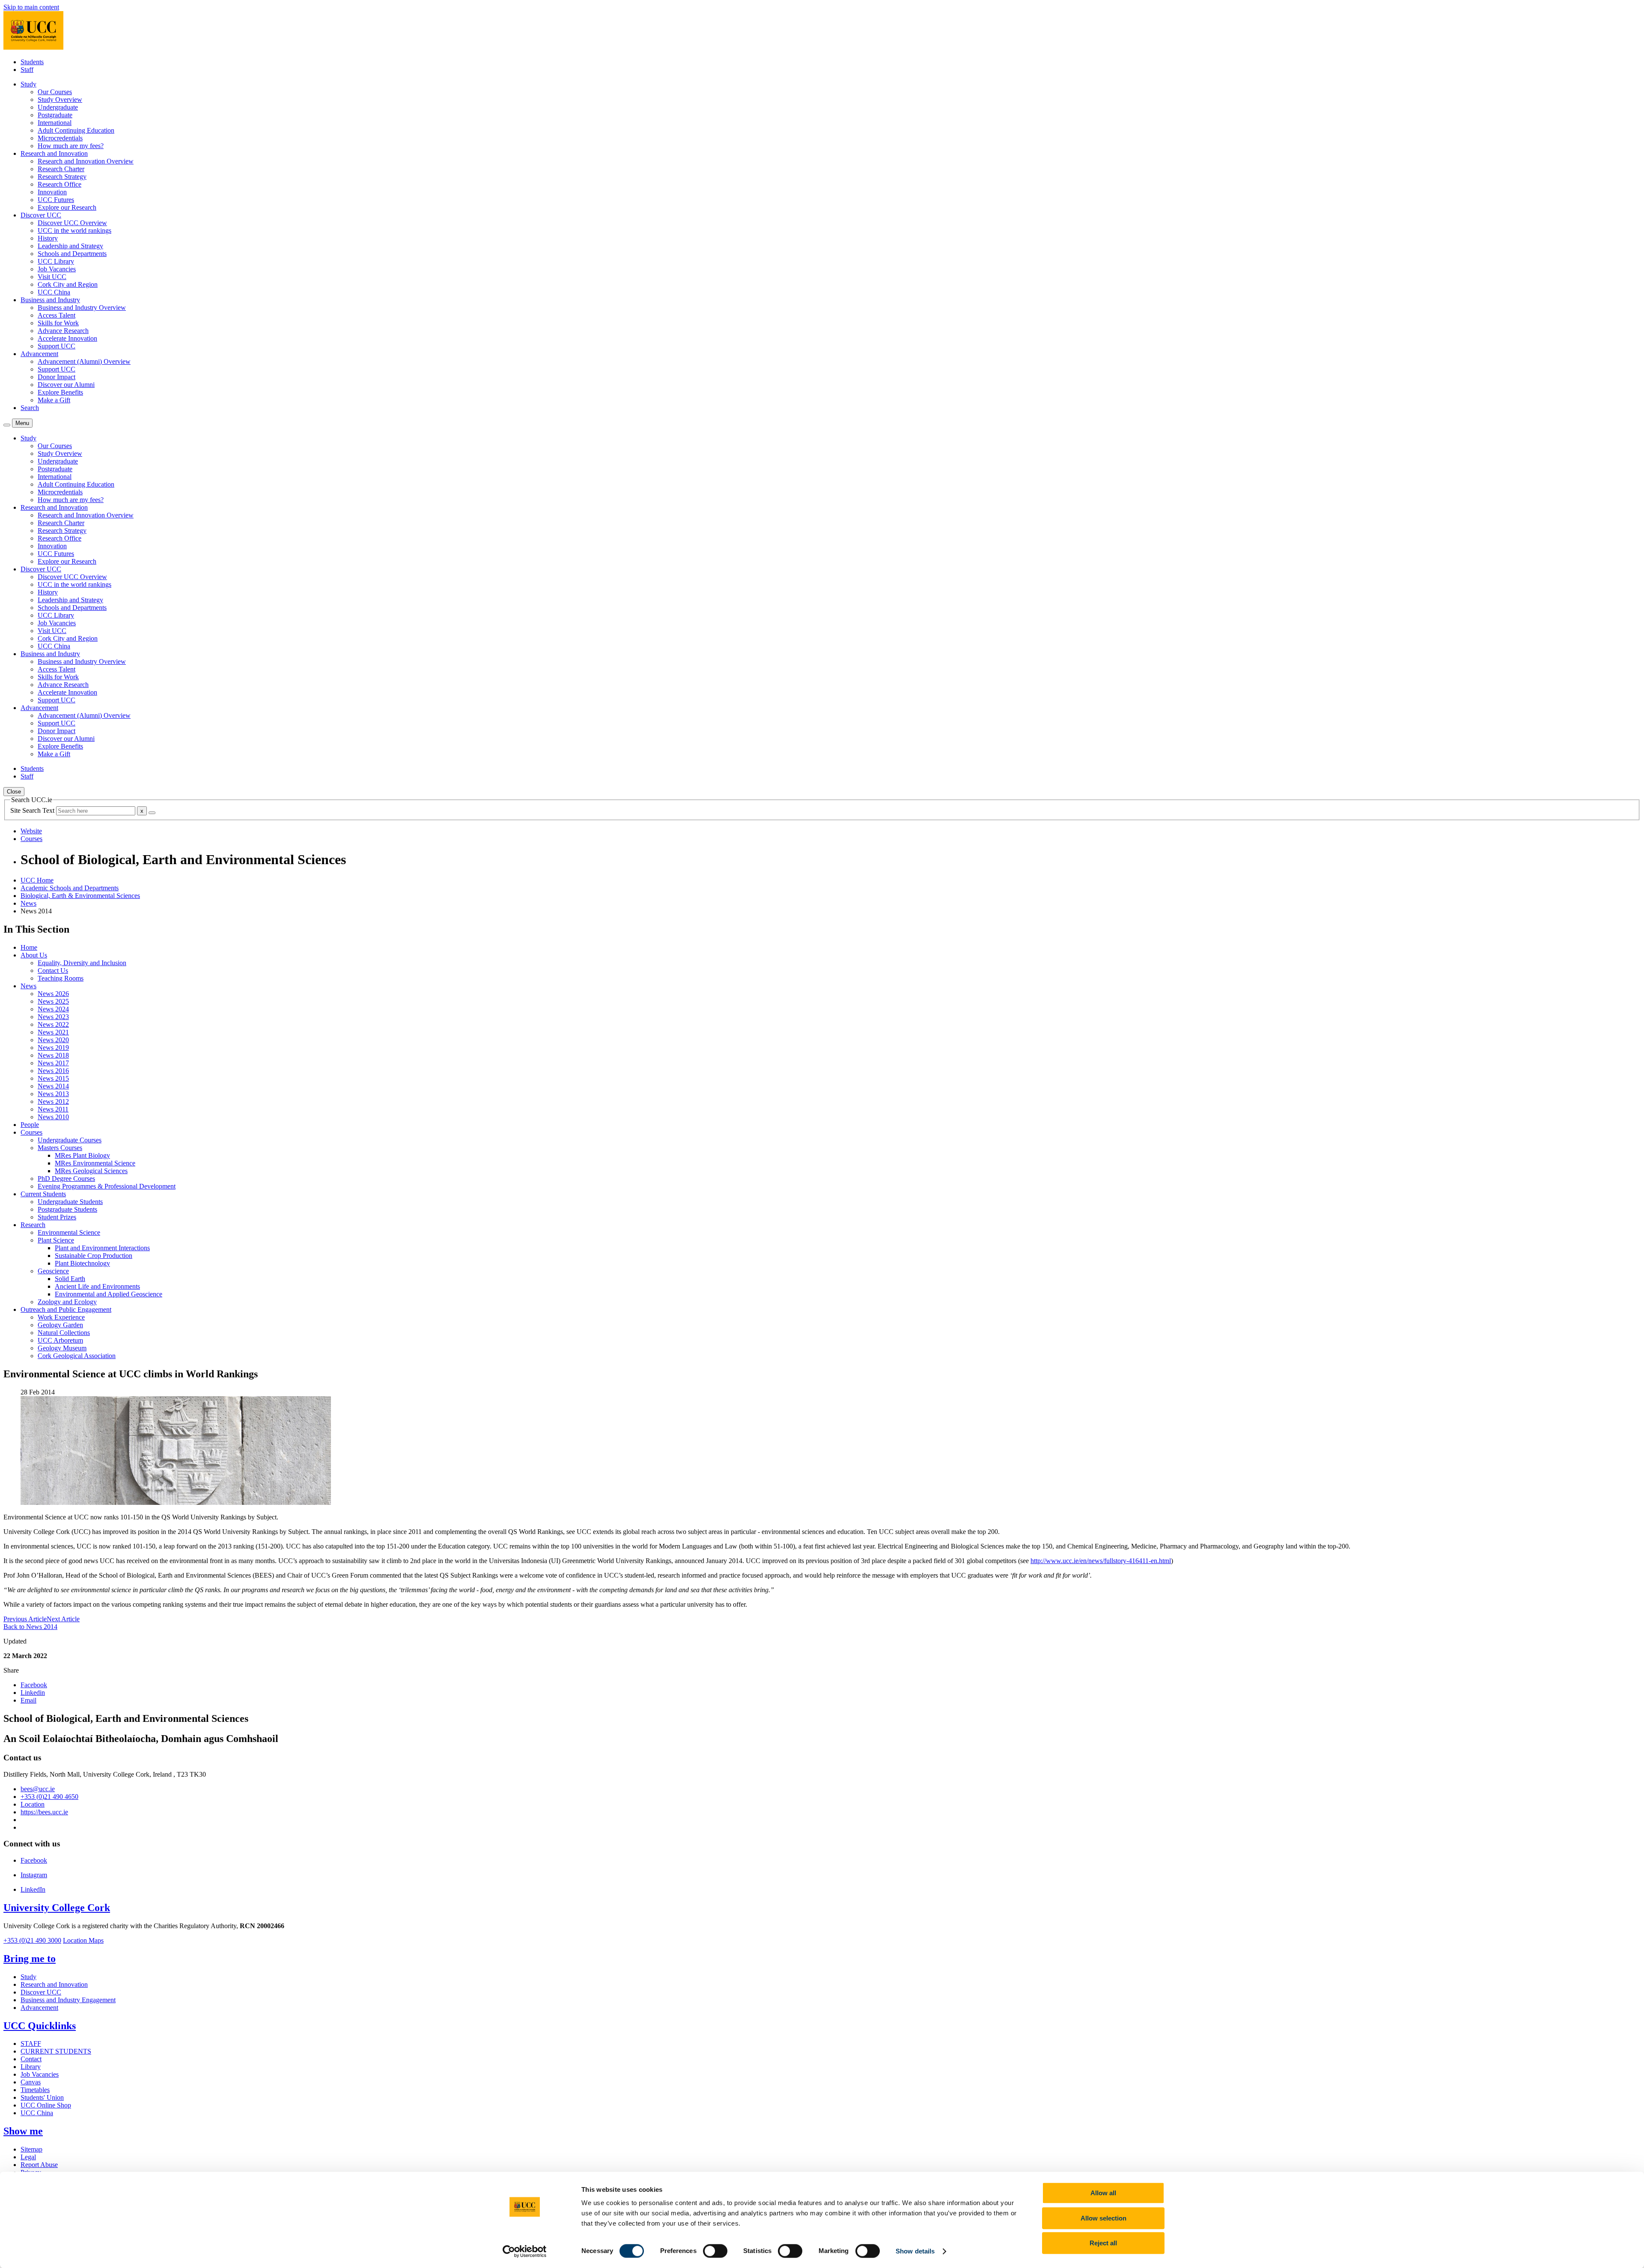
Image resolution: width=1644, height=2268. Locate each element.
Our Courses (55, 92)
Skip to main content (31, 7)
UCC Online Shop (46, 2105)
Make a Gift (54, 400)
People (30, 1125)
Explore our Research (67, 207)
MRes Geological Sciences (91, 1171)
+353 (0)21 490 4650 (49, 1797)
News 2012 (53, 1101)
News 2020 (53, 1040)
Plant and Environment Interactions (102, 1248)
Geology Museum (62, 1348)
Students (32, 62)
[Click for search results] (152, 813)
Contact (31, 2059)
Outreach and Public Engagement (66, 1309)
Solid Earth (70, 1279)
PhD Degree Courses (66, 1179)
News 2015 (53, 1078)
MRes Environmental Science (95, 1163)
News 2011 (53, 1109)
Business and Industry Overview (82, 308)
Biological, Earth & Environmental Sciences (80, 896)
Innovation (52, 192)
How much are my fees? (71, 146)
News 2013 (53, 1094)
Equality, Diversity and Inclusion (82, 963)
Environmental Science (69, 1232)
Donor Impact (57, 377)
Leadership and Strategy (70, 246)
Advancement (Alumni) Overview (84, 361)
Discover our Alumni (66, 385)
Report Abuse (39, 2165)
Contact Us (53, 971)
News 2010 (53, 1117)
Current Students (43, 1194)
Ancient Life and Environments (97, 1286)
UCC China (54, 292)
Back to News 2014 (30, 1627)
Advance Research (63, 331)
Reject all (1103, 2243)
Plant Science (56, 1240)
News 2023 (53, 1017)
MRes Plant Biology (82, 1155)
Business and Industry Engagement (68, 2000)
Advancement (39, 2008)
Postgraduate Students (67, 1209)
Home (29, 947)
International (55, 123)
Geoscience (53, 1271)
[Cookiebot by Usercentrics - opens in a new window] (525, 2251)
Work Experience (61, 1317)
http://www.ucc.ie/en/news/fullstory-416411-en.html (1101, 1561)
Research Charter (61, 169)
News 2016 (53, 1071)
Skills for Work (58, 323)
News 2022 (53, 1024)
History (48, 238)
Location (33, 1804)
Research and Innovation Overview (86, 161)
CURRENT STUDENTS (56, 2051)
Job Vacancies (57, 269)
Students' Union (42, 2097)
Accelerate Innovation (67, 338)
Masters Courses (60, 1148)
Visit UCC (52, 277)
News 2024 (53, 1009)
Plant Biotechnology (82, 1263)
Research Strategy (62, 177)
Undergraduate (58, 107)
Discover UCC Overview (72, 223)
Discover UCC (41, 1992)
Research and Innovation (54, 1984)
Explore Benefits (60, 392)
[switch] (715, 2251)
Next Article (63, 1619)
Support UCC (57, 346)
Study (28, 1977)
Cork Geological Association (77, 1356)
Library (31, 2067)
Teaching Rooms (61, 978)
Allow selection (1103, 2218)
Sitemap (31, 2149)
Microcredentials (60, 138)
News (28, 903)
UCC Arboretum (60, 1340)
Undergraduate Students (70, 1202)
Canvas (31, 2082)
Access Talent (57, 315)
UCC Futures (56, 200)
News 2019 (53, 1048)
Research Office (60, 184)
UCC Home (37, 880)
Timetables (35, 2090)
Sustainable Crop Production (94, 1256)
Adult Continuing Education (76, 130)
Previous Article (25, 1619)
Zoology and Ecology (67, 1302)
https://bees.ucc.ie (44, 1812)
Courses (31, 1132)
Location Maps (83, 1940)
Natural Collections (64, 1333)
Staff (27, 70)
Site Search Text (33, 810)
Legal (28, 2157)
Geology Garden (60, 1325)
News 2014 (53, 1086)
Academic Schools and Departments (70, 888)
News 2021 (53, 1032)
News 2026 (53, 994)
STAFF (31, 2044)
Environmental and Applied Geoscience (109, 1294)
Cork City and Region (68, 284)
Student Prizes (57, 1217)
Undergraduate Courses (70, 1140)
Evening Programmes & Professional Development (107, 1186)
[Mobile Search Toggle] (7, 425)
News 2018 (53, 1055)
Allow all (1103, 2193)
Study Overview (60, 100)
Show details (915, 2251)
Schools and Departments (72, 254)
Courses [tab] (31, 839)
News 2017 (53, 1063)
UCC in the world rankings (74, 230)
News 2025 (53, 1001)
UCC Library (56, 261)
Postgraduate (55, 115)
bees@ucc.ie (38, 1789)
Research (33, 1225)
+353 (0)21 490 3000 (32, 1940)
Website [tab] (31, 831)
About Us (34, 955)
